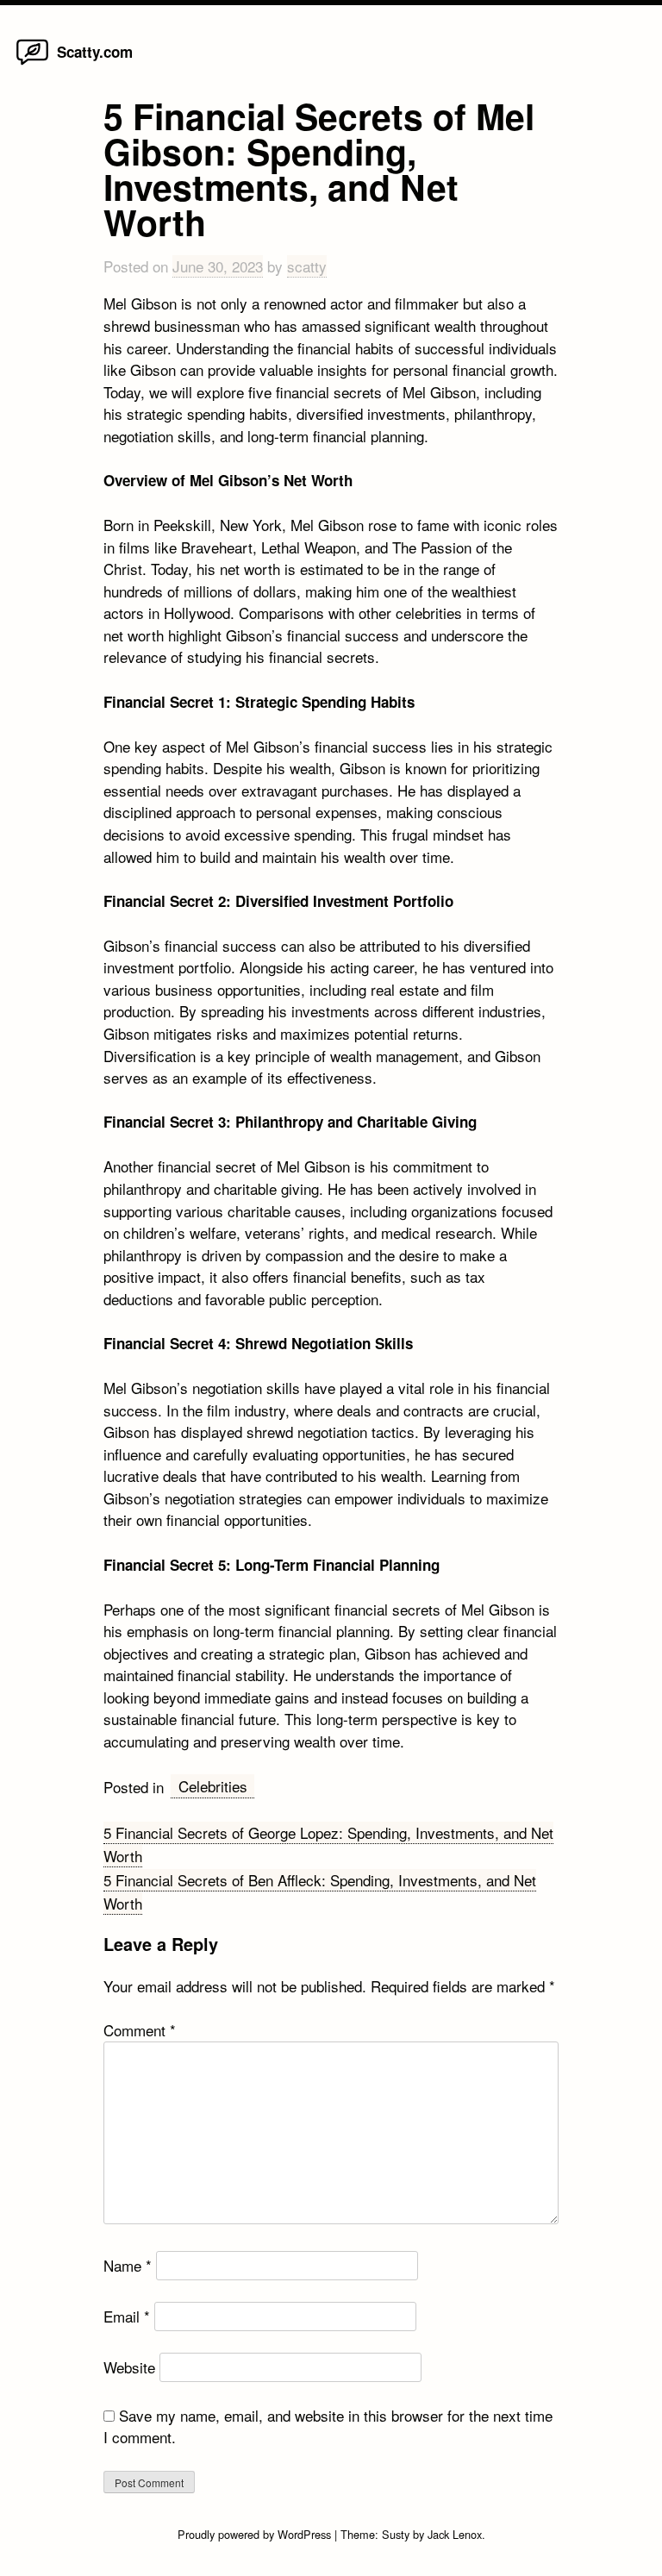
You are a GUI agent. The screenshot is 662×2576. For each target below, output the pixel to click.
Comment (140, 2030)
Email (127, 2316)
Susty (396, 2534)
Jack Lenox (455, 2534)
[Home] (32, 63)
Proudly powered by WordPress (256, 2534)
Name (128, 2265)
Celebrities (213, 1786)
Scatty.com (95, 52)
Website (129, 2367)
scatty (307, 266)
